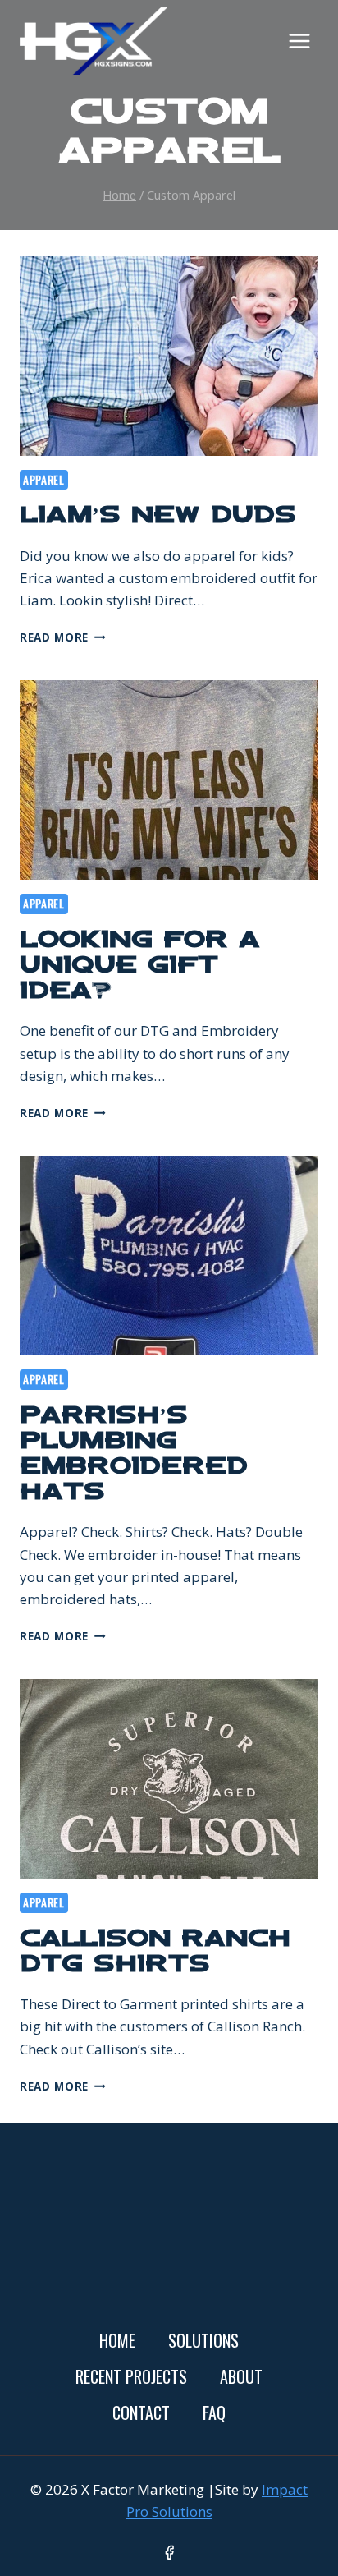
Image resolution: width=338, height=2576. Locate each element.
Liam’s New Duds (158, 517)
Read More (63, 637)
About (241, 2376)
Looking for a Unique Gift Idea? (140, 967)
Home (117, 2340)
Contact (141, 2413)
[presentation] (169, 356)
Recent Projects (131, 2376)
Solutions (203, 2340)
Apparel (44, 479)
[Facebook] (169, 2553)
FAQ (214, 2413)
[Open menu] (299, 41)
